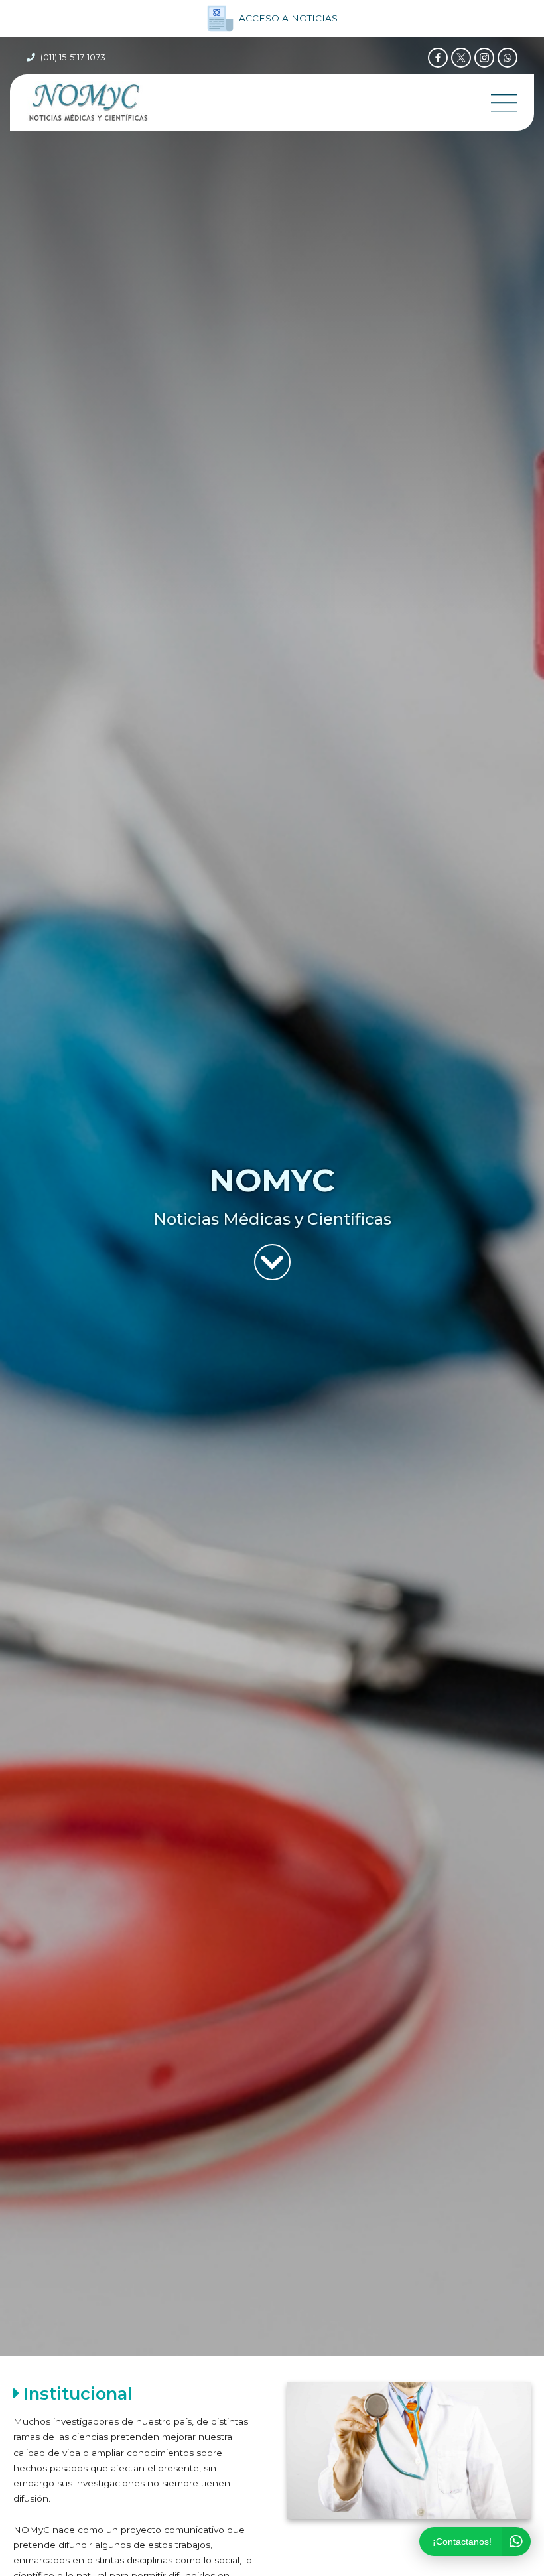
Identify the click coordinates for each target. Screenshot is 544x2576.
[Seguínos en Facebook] (438, 58)
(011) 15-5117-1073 (73, 57)
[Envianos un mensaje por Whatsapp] (508, 58)
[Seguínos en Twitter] (461, 58)
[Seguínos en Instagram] (484, 58)
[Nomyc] (88, 102)
